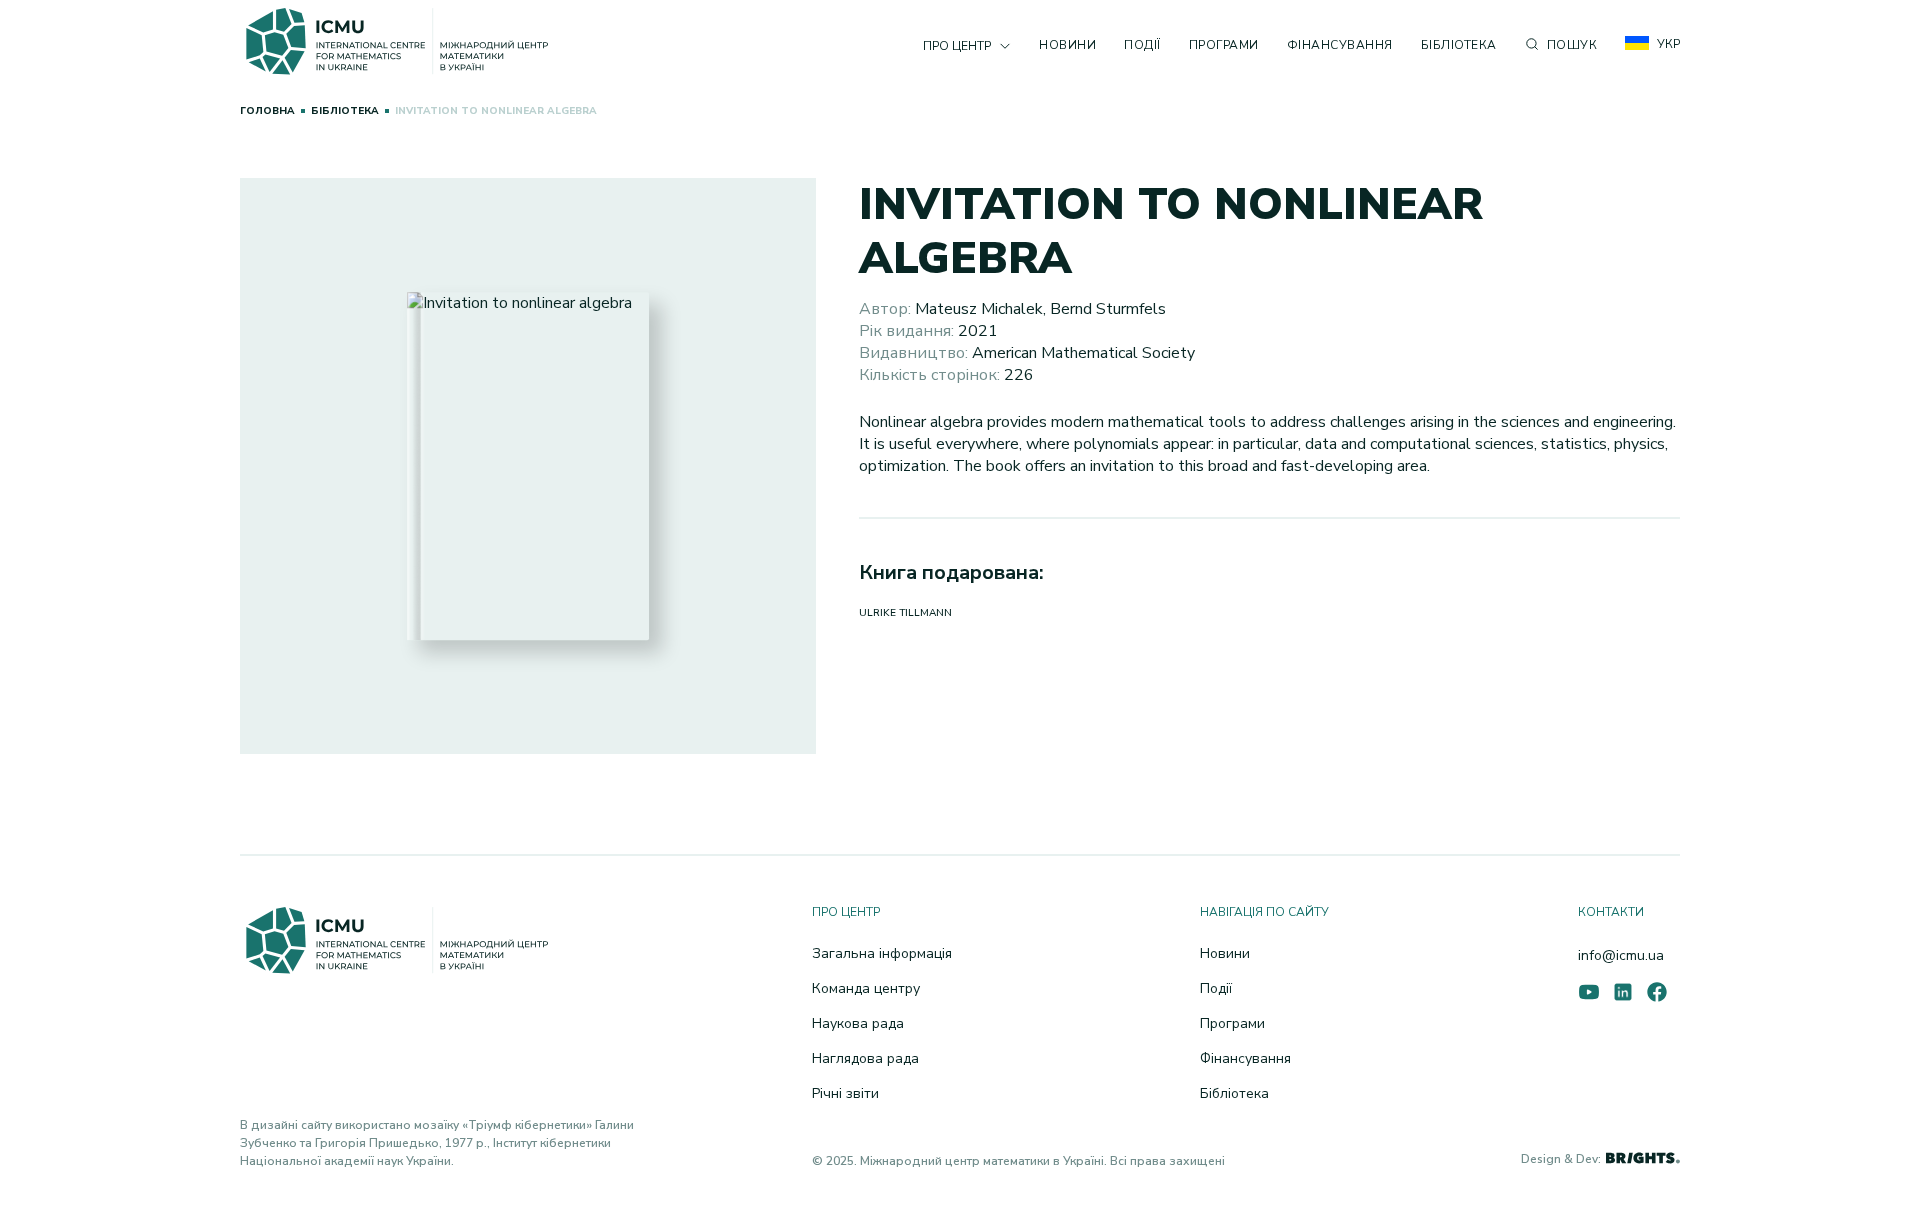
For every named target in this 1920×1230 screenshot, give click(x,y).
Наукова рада (858, 1023)
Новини (1067, 45)
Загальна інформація (882, 953)
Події (1142, 45)
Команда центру (866, 988)
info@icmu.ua (1621, 955)
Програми (1224, 45)
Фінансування (1340, 45)
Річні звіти (845, 1093)
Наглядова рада (865, 1058)
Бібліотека (1459, 45)
